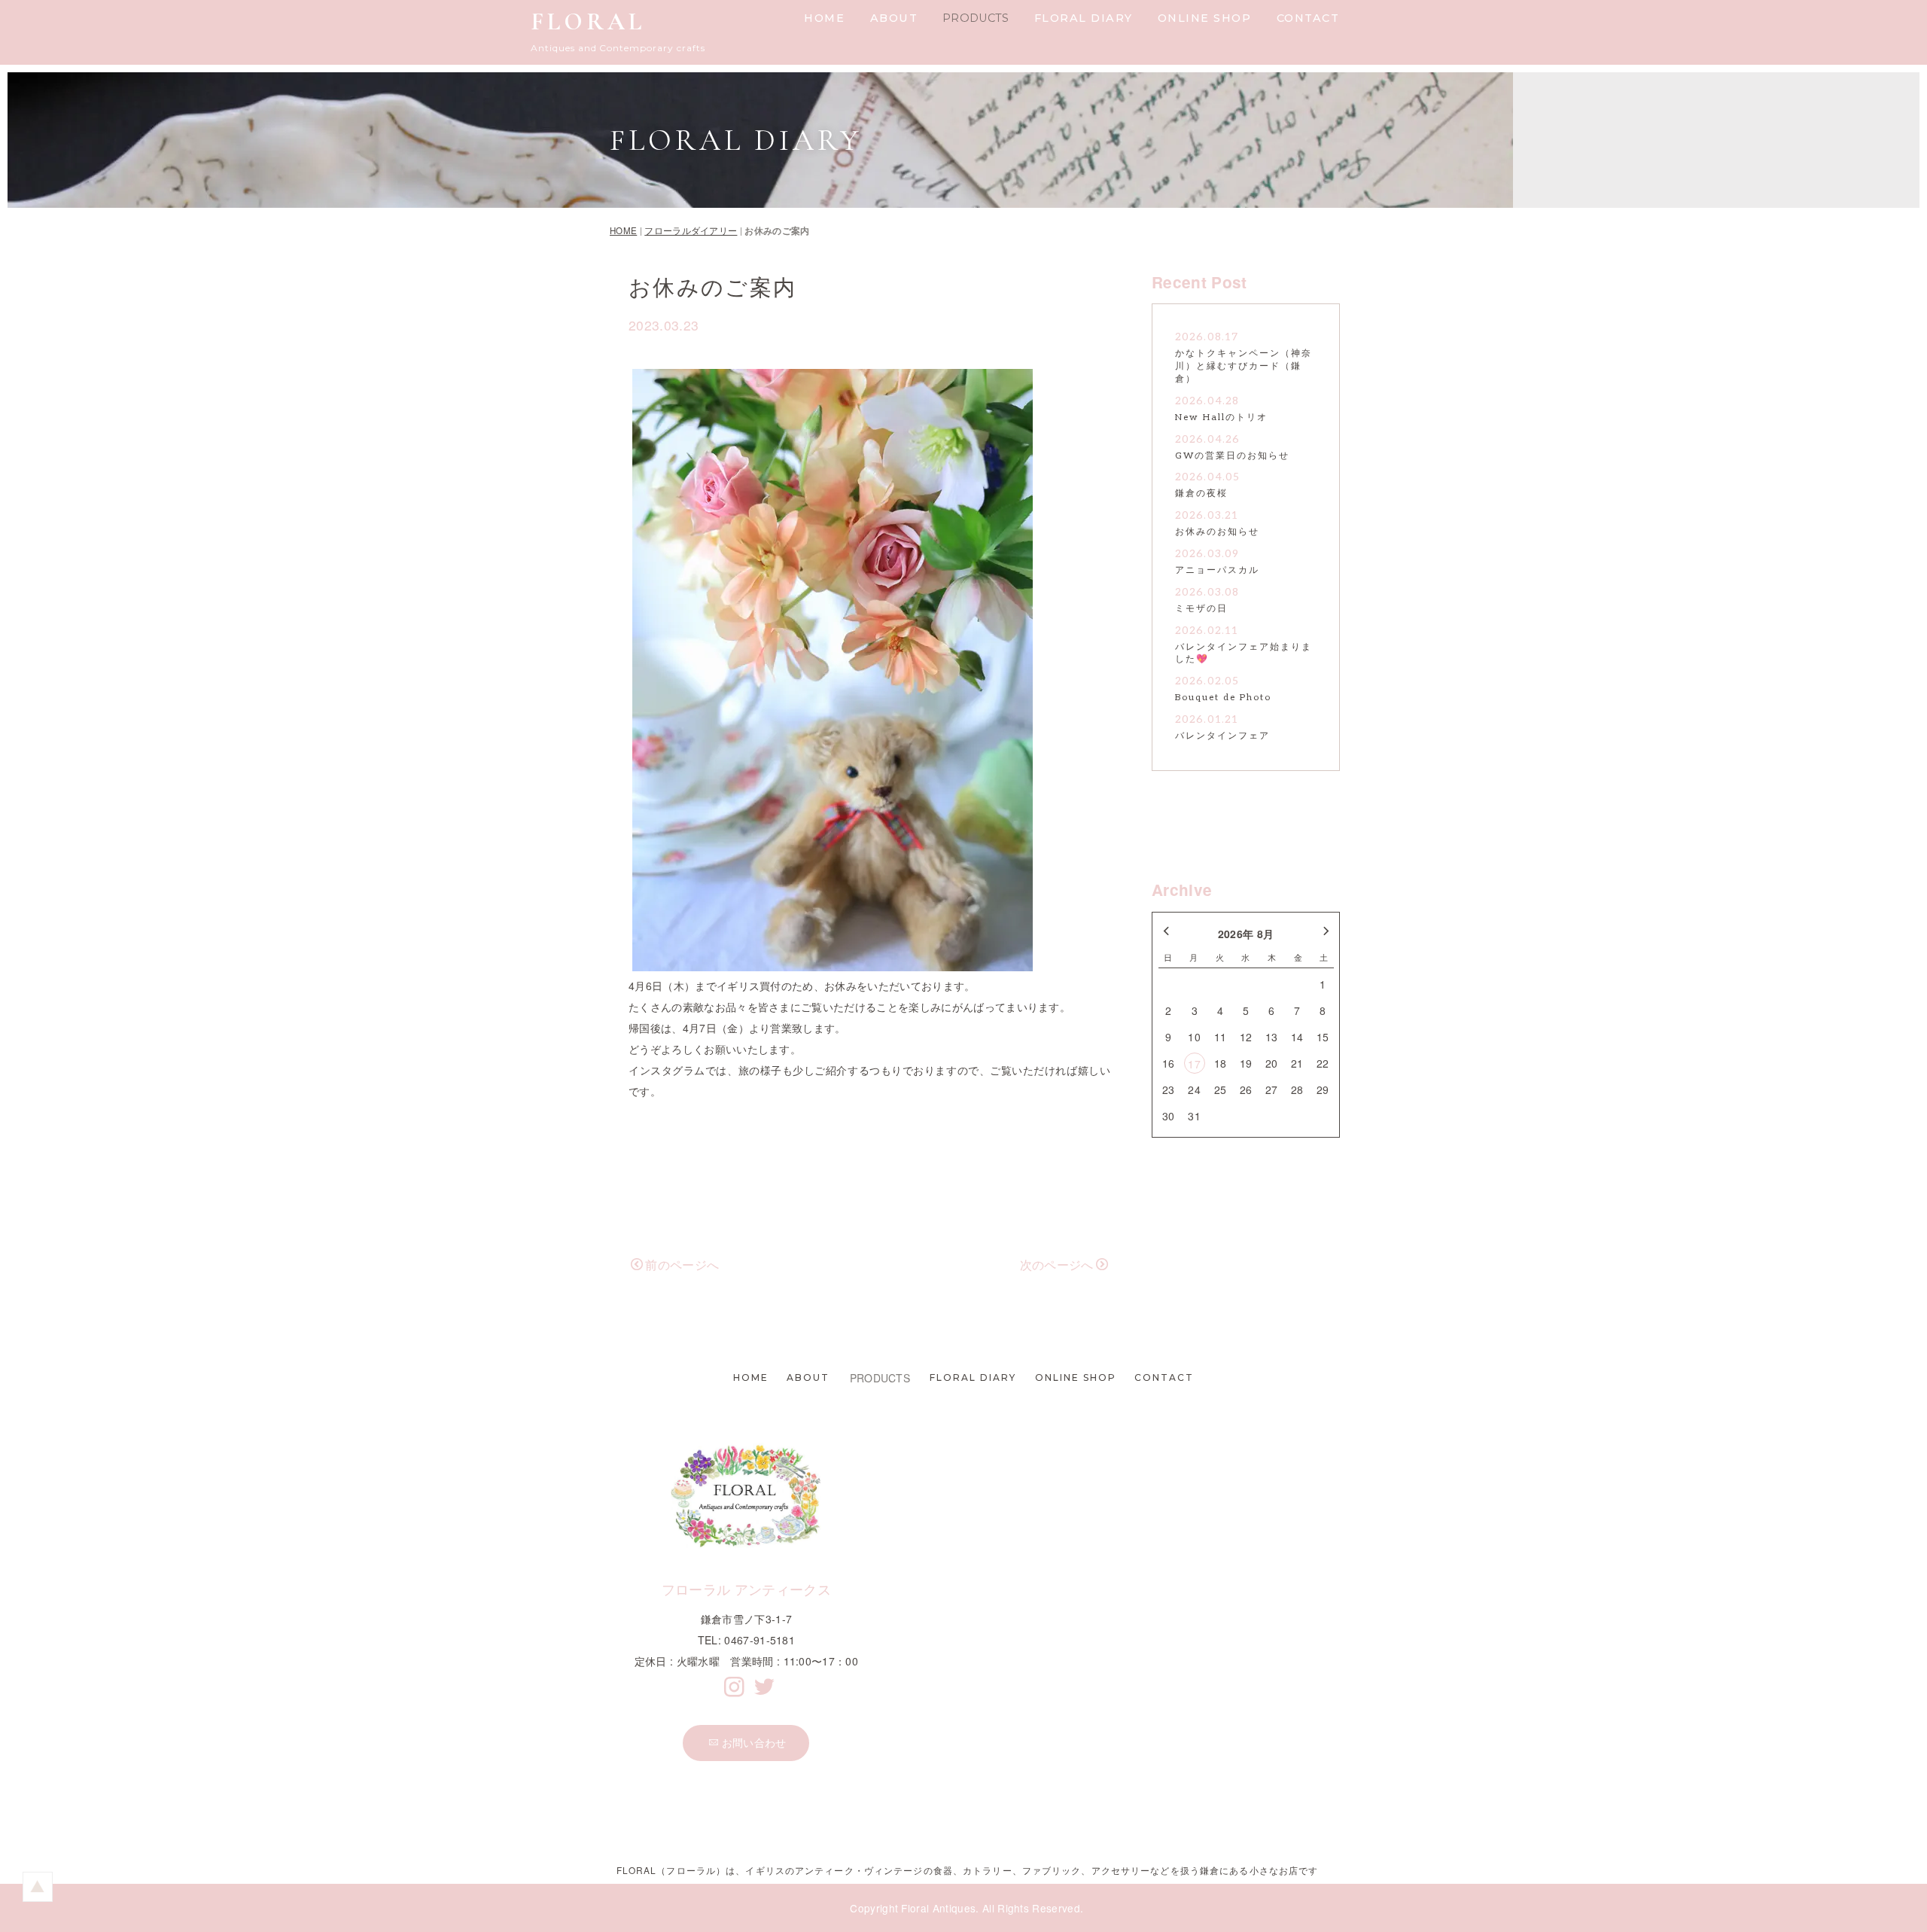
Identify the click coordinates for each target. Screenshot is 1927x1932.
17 (1194, 1064)
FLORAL (588, 21)
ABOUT (894, 18)
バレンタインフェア (1222, 736)
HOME (824, 18)
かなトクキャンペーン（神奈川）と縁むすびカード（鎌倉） (1244, 366)
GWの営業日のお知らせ (1232, 456)
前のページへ (682, 1265)
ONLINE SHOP (1205, 18)
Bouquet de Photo (1223, 698)
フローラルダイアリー (691, 230)
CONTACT (1308, 18)
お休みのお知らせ (1217, 532)
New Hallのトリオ (1221, 417)
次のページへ (1057, 1265)
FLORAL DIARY (1084, 18)
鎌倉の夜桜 (1201, 494)
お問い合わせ (754, 1742)
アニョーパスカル (1217, 570)
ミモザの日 (1201, 609)
